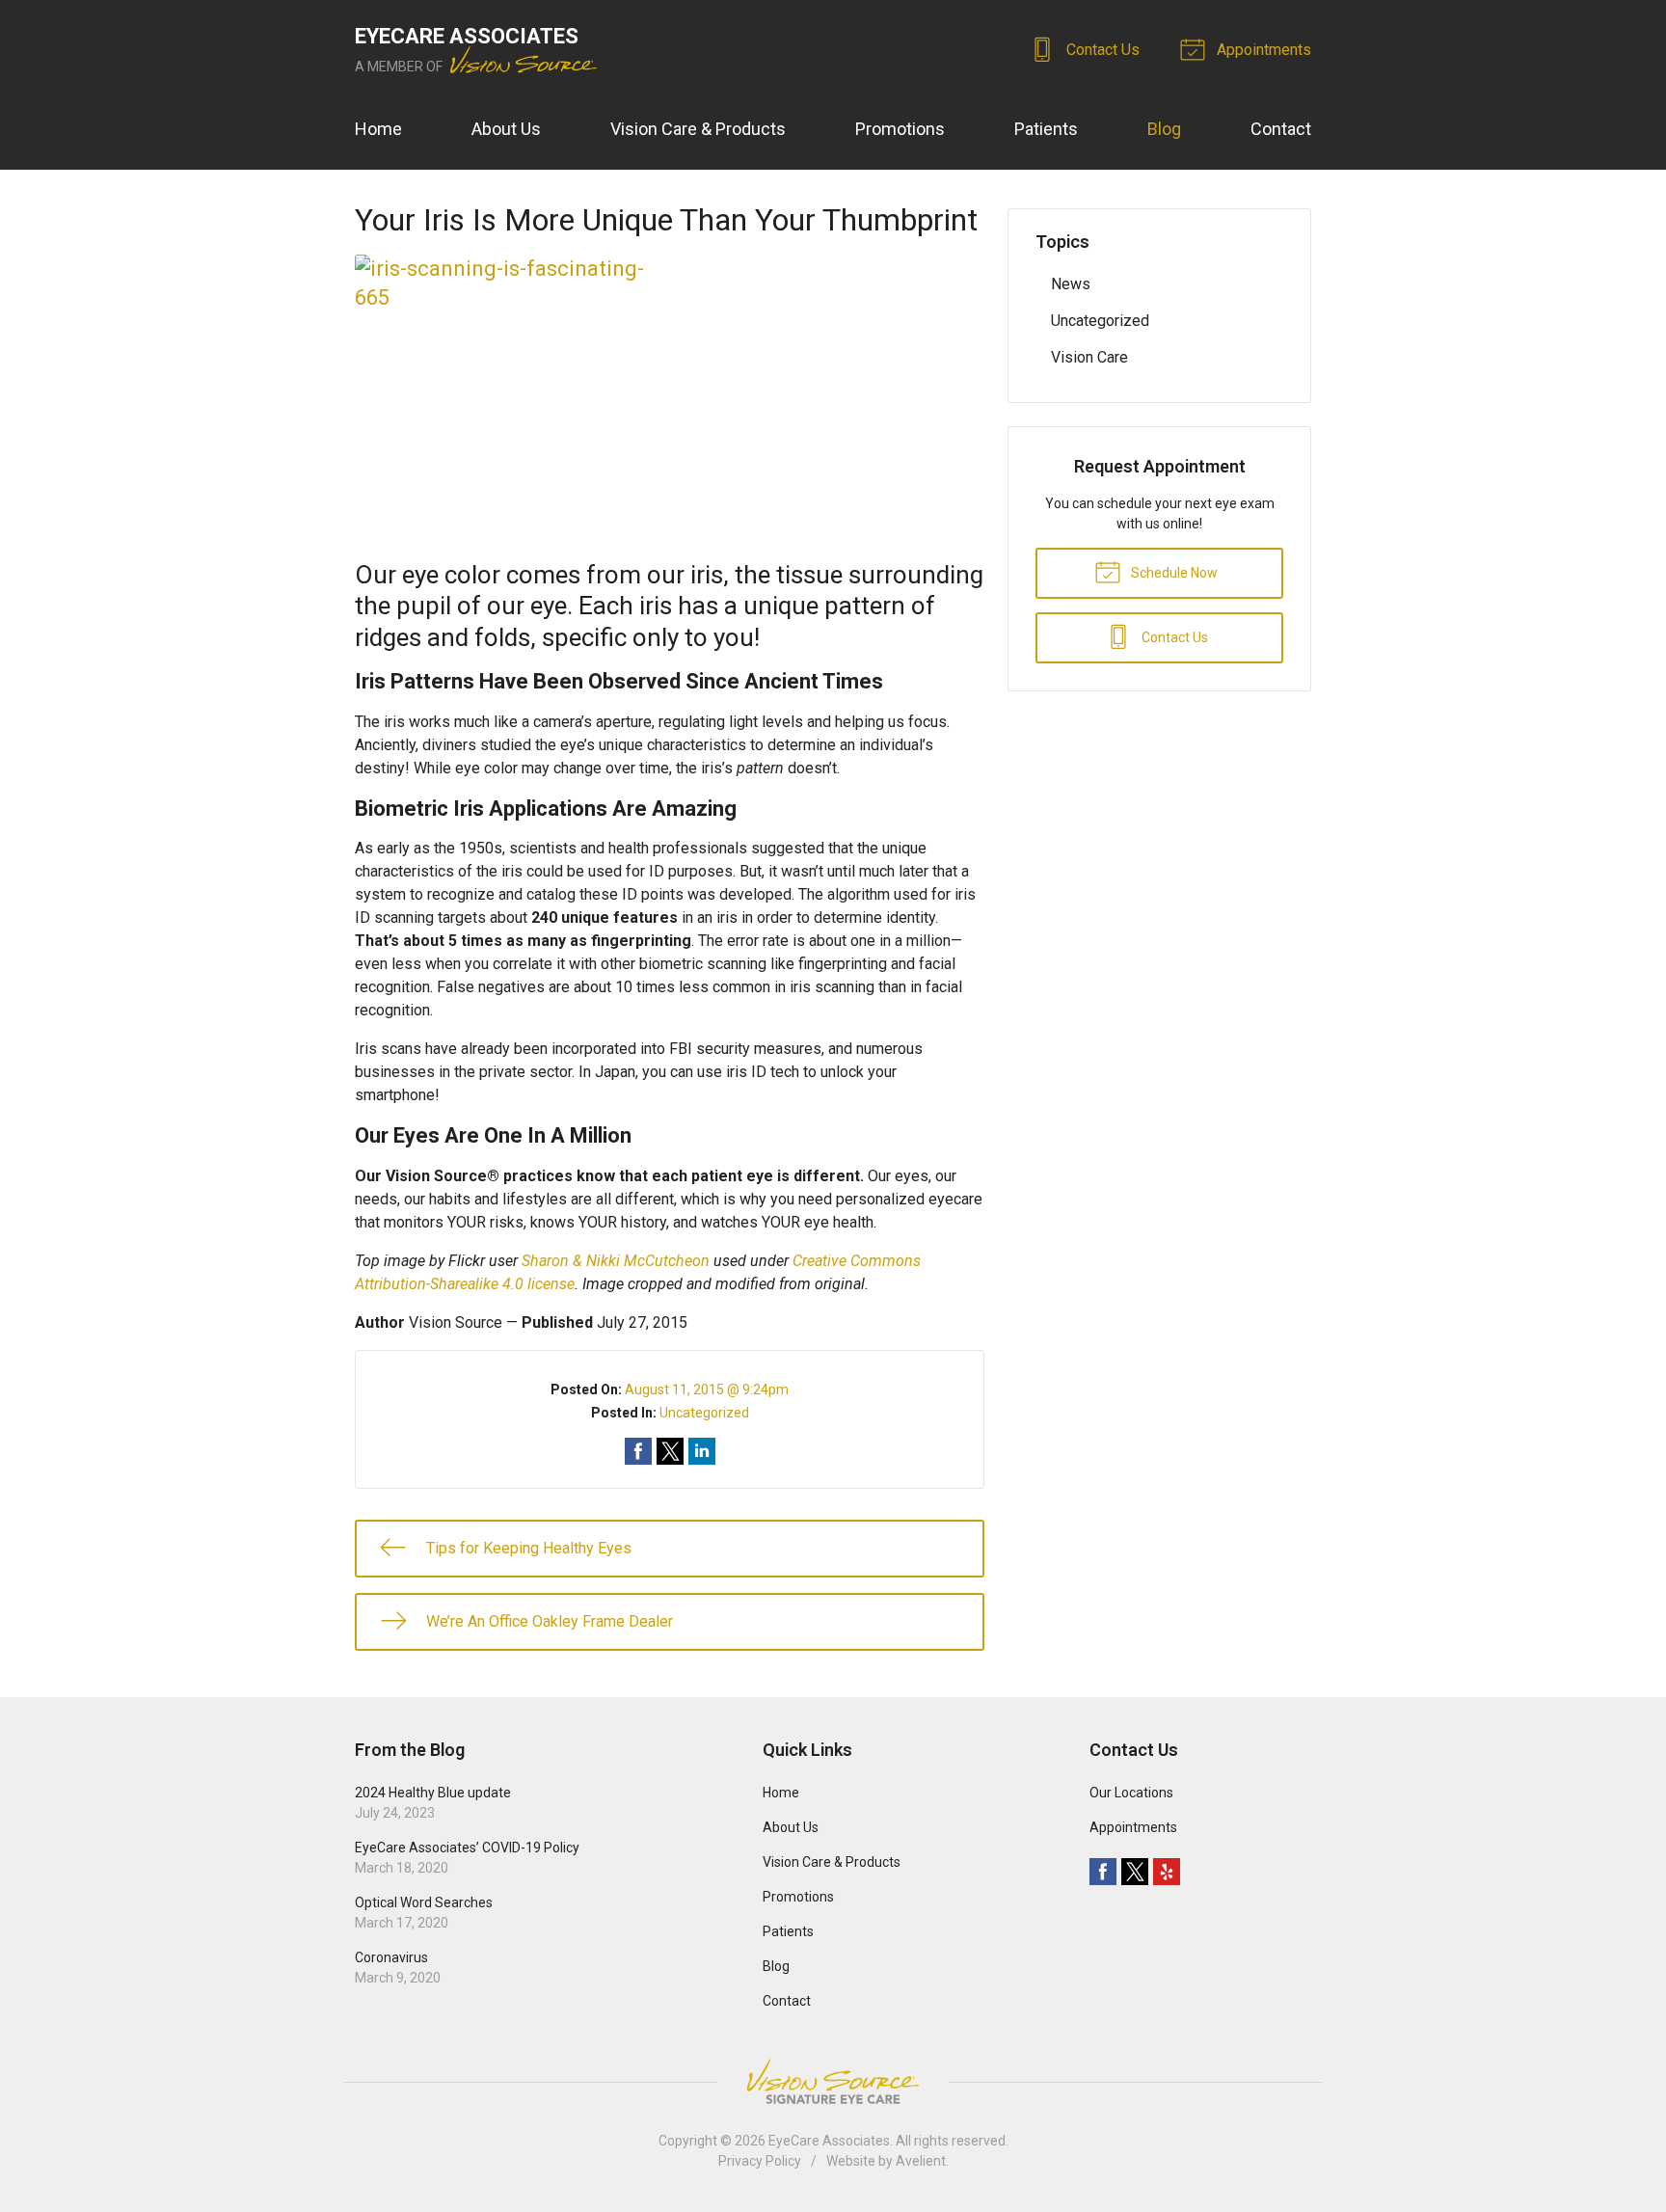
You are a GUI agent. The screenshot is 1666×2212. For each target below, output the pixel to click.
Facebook (1103, 1872)
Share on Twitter (670, 1451)
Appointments (1262, 50)
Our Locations (1131, 1793)
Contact (1281, 129)
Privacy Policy (760, 2161)
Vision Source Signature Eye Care (833, 2081)
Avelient (921, 2161)
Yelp (1167, 1872)
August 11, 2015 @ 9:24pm (707, 1389)
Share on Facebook (638, 1451)
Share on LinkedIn (702, 1451)
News (1071, 284)
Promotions (900, 129)
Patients (1046, 129)
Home (378, 129)
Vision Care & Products (698, 129)
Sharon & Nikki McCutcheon (616, 1261)
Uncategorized (704, 1413)
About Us (506, 129)
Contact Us (1101, 50)
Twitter (1135, 1872)
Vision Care (1089, 357)
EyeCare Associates (829, 2141)
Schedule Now (1173, 573)
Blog (1164, 129)
